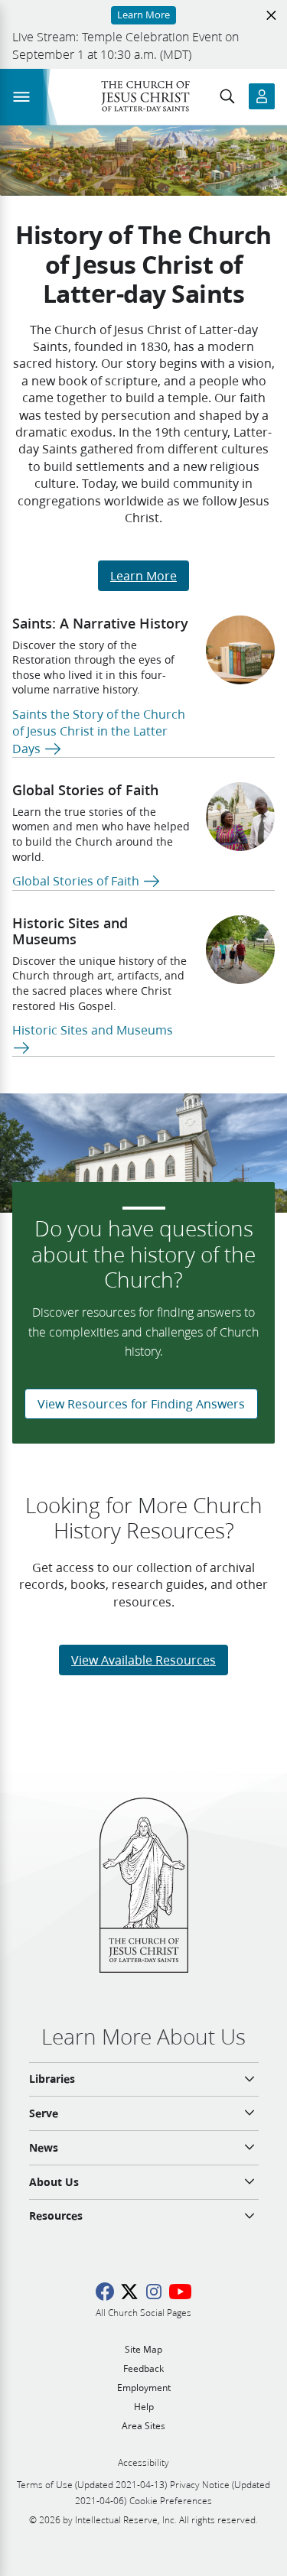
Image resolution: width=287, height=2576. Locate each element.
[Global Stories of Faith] (240, 817)
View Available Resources (143, 1660)
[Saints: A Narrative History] (240, 650)
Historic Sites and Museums (70, 931)
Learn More (143, 575)
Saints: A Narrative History (100, 623)
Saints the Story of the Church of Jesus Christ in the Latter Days (99, 731)
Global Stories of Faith (85, 790)
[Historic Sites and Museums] (240, 950)
